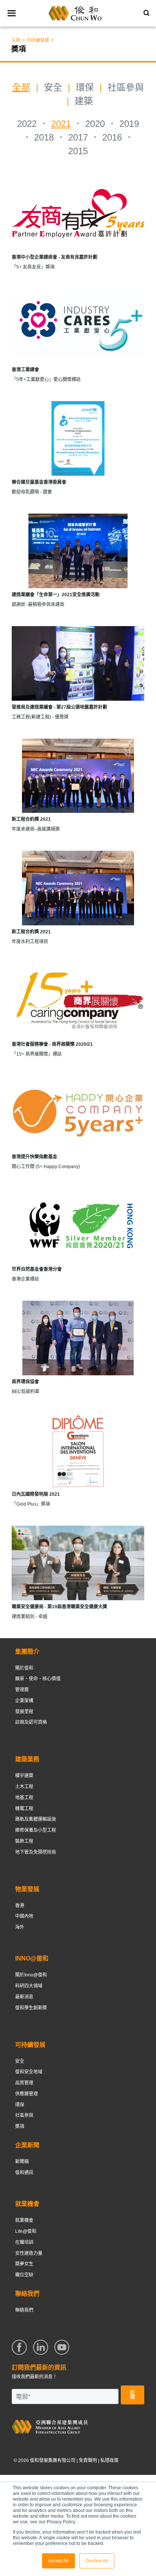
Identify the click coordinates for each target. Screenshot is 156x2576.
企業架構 (24, 1701)
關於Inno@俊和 (31, 1975)
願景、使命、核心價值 (38, 1679)
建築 (84, 101)
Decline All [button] (97, 2561)
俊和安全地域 (29, 2072)
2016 (112, 137)
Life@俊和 (26, 2231)
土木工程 (24, 1787)
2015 (78, 151)
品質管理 (24, 2083)
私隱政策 (109, 2460)
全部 (21, 87)
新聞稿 (22, 2162)
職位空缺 (24, 2275)
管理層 (22, 1690)
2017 (78, 137)
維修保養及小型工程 (36, 1830)
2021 (61, 124)
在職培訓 (24, 2242)
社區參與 (126, 87)
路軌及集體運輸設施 (36, 1819)
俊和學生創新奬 (31, 2008)
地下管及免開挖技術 (36, 1852)
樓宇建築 (24, 1776)
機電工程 (24, 1809)
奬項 (20, 2126)
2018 (44, 137)
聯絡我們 (24, 2310)
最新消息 (24, 1997)
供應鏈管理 (27, 2094)
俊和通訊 (24, 2173)
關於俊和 (24, 1668)
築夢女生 (24, 2264)
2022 (27, 124)
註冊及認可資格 (31, 1722)
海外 (20, 1927)
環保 (85, 87)
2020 (95, 124)
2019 (129, 124)
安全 (53, 87)
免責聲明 (88, 2460)
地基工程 (24, 1798)
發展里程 (24, 1712)
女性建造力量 (29, 2253)
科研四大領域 (29, 1986)
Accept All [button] (58, 2561)
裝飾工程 (24, 1841)
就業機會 (24, 2220)
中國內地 (24, 1916)
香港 (20, 1906)
